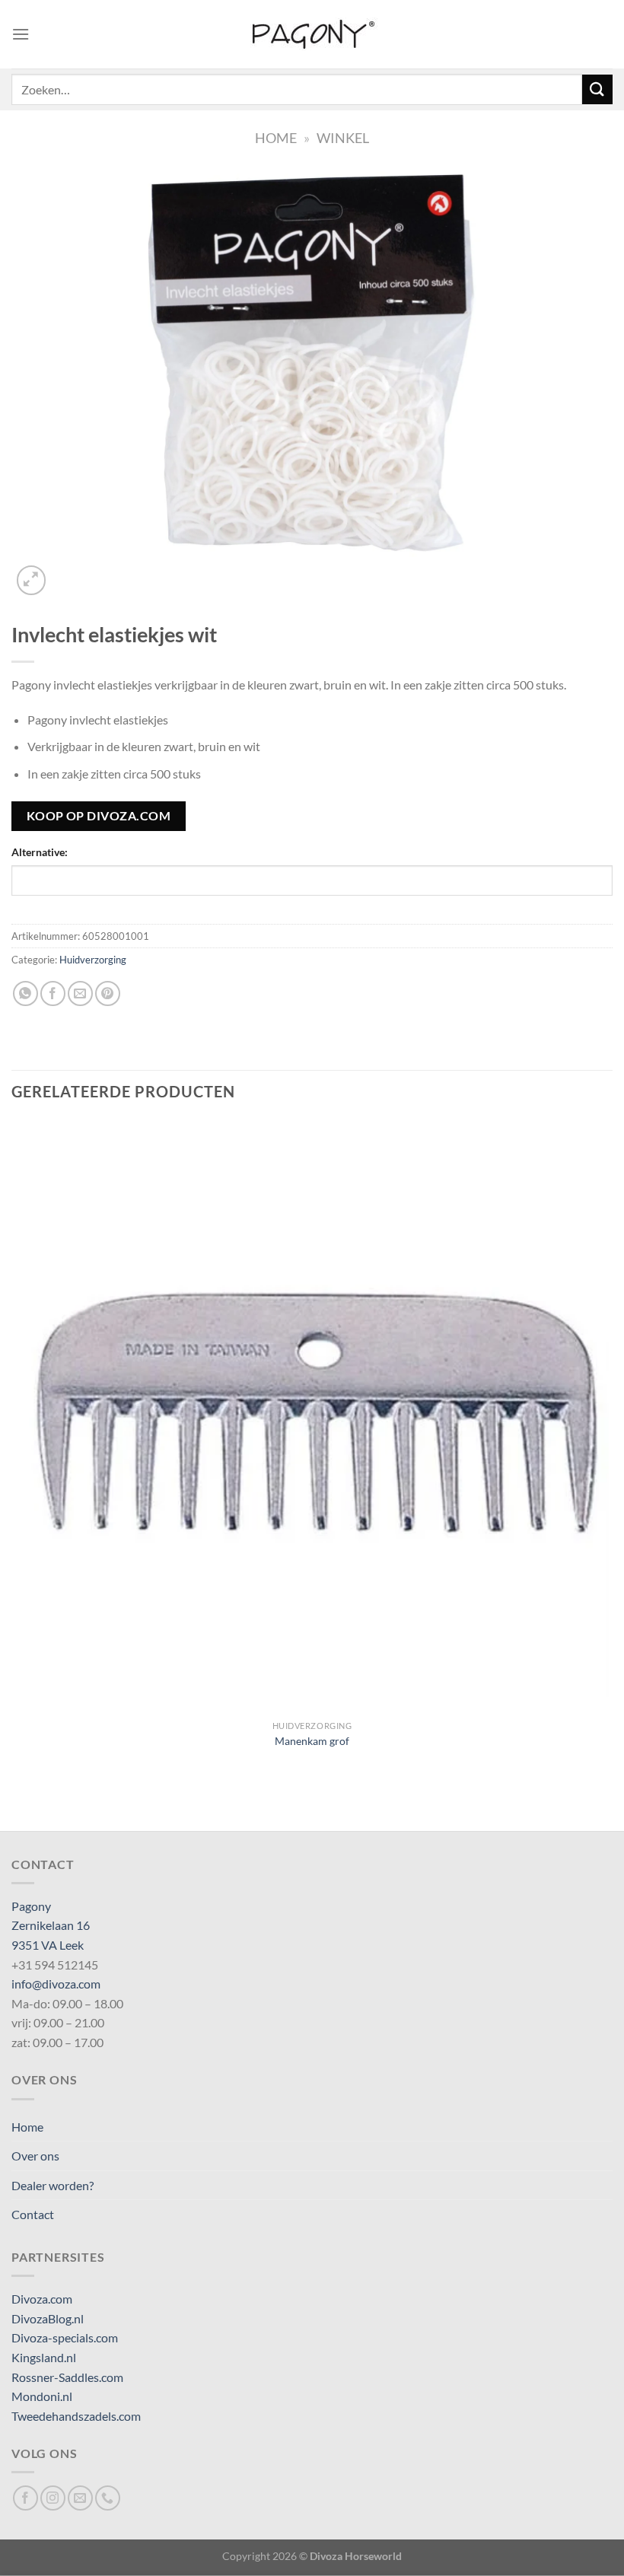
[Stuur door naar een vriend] (80, 993)
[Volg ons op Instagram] (53, 2498)
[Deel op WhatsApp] (25, 993)
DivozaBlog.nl (48, 2318)
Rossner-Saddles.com (67, 2377)
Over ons (35, 2156)
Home (276, 138)
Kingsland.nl (44, 2357)
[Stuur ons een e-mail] (80, 2498)
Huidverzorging (93, 960)
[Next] (68, 572)
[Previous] (19, 1804)
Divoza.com (42, 2299)
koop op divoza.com (99, 816)
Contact (33, 2214)
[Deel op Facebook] (53, 993)
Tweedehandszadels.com (76, 2416)
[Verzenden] (597, 89)
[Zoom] (32, 580)
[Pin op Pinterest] (108, 993)
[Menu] (21, 34)
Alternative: (40, 852)
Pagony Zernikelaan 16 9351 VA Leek (51, 1925)
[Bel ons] (108, 2498)
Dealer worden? (53, 2185)
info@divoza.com (56, 1984)
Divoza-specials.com (65, 2337)
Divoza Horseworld (356, 2556)
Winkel (343, 138)
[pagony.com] (312, 34)
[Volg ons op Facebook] (25, 2498)
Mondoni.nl (42, 2396)
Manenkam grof (312, 1741)
